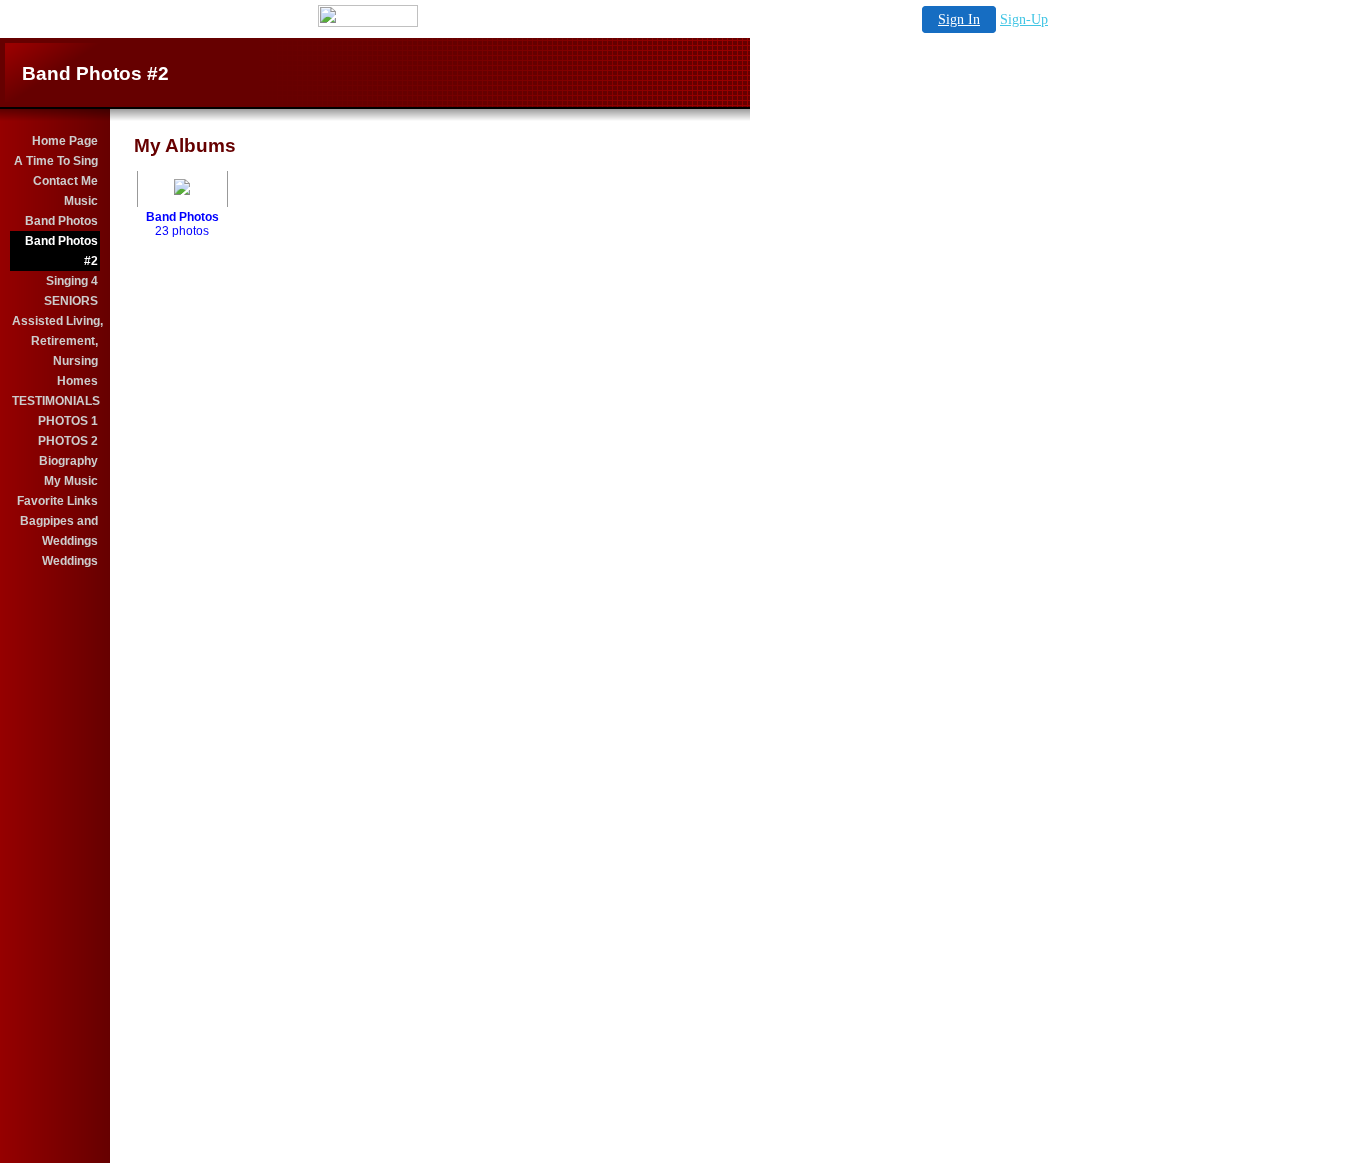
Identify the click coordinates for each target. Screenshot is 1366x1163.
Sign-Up (1024, 19)
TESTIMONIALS (56, 401)
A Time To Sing (56, 161)
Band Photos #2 (61, 251)
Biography (68, 461)
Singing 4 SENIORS (71, 291)
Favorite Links (57, 501)
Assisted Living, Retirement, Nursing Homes (56, 351)
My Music (71, 481)
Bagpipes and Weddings (59, 531)
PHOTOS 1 (68, 421)
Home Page (65, 141)
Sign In (959, 19)
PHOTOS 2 (68, 441)
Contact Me (65, 181)
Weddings (70, 561)
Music (81, 201)
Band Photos (61, 221)
